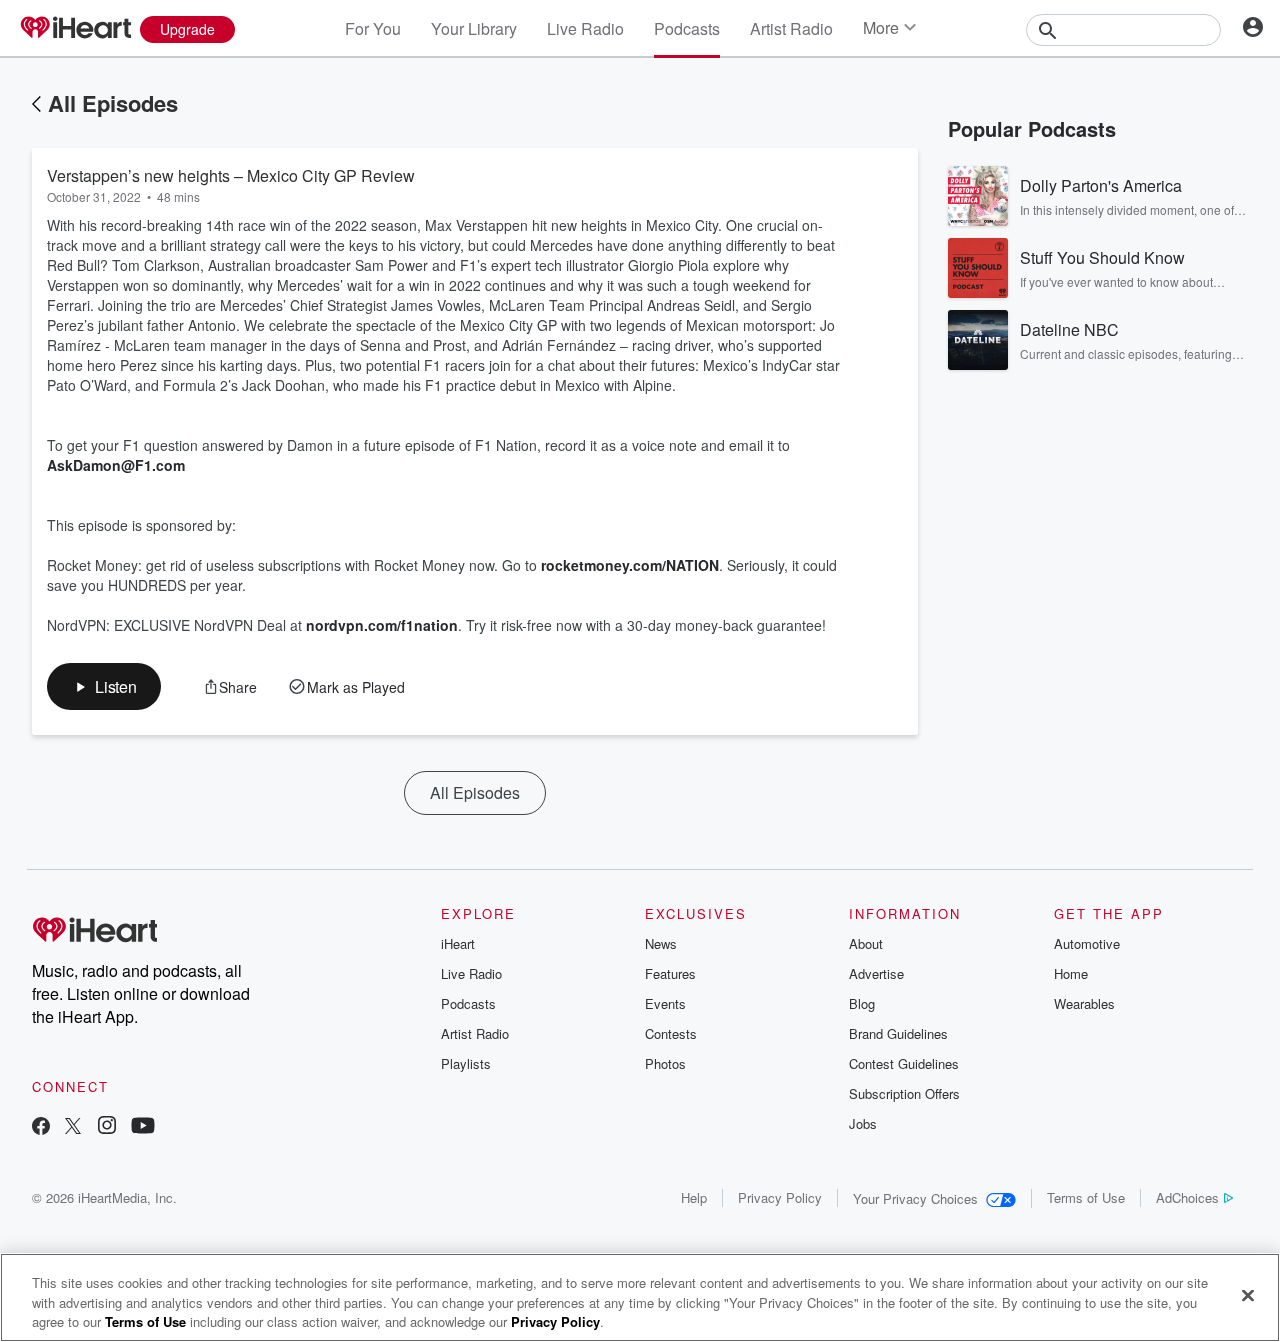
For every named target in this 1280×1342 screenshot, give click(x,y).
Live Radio (585, 28)
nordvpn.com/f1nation (382, 625)
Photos (665, 1063)
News (661, 943)
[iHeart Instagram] (107, 1127)
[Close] (1248, 1295)
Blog (862, 1003)
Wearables (1084, 1003)
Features (670, 973)
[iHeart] (75, 29)
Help (694, 1197)
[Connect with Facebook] (41, 1127)
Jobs (863, 1123)
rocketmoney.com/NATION (630, 565)
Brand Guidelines (898, 1033)
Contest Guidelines (904, 1063)
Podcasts (687, 28)
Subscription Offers (904, 1093)
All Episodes (113, 103)
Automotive (1087, 943)
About (866, 943)
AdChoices (1187, 1197)
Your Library (474, 28)
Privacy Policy (780, 1197)
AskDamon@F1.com (116, 465)
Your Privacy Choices (915, 1198)
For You (373, 28)
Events (665, 1003)
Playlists (466, 1063)
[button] (104, 686)
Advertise (876, 973)
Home (1071, 973)
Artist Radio (791, 28)
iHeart (458, 943)
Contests (671, 1033)
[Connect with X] (73, 1127)
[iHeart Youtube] (143, 1127)
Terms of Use (1086, 1197)
